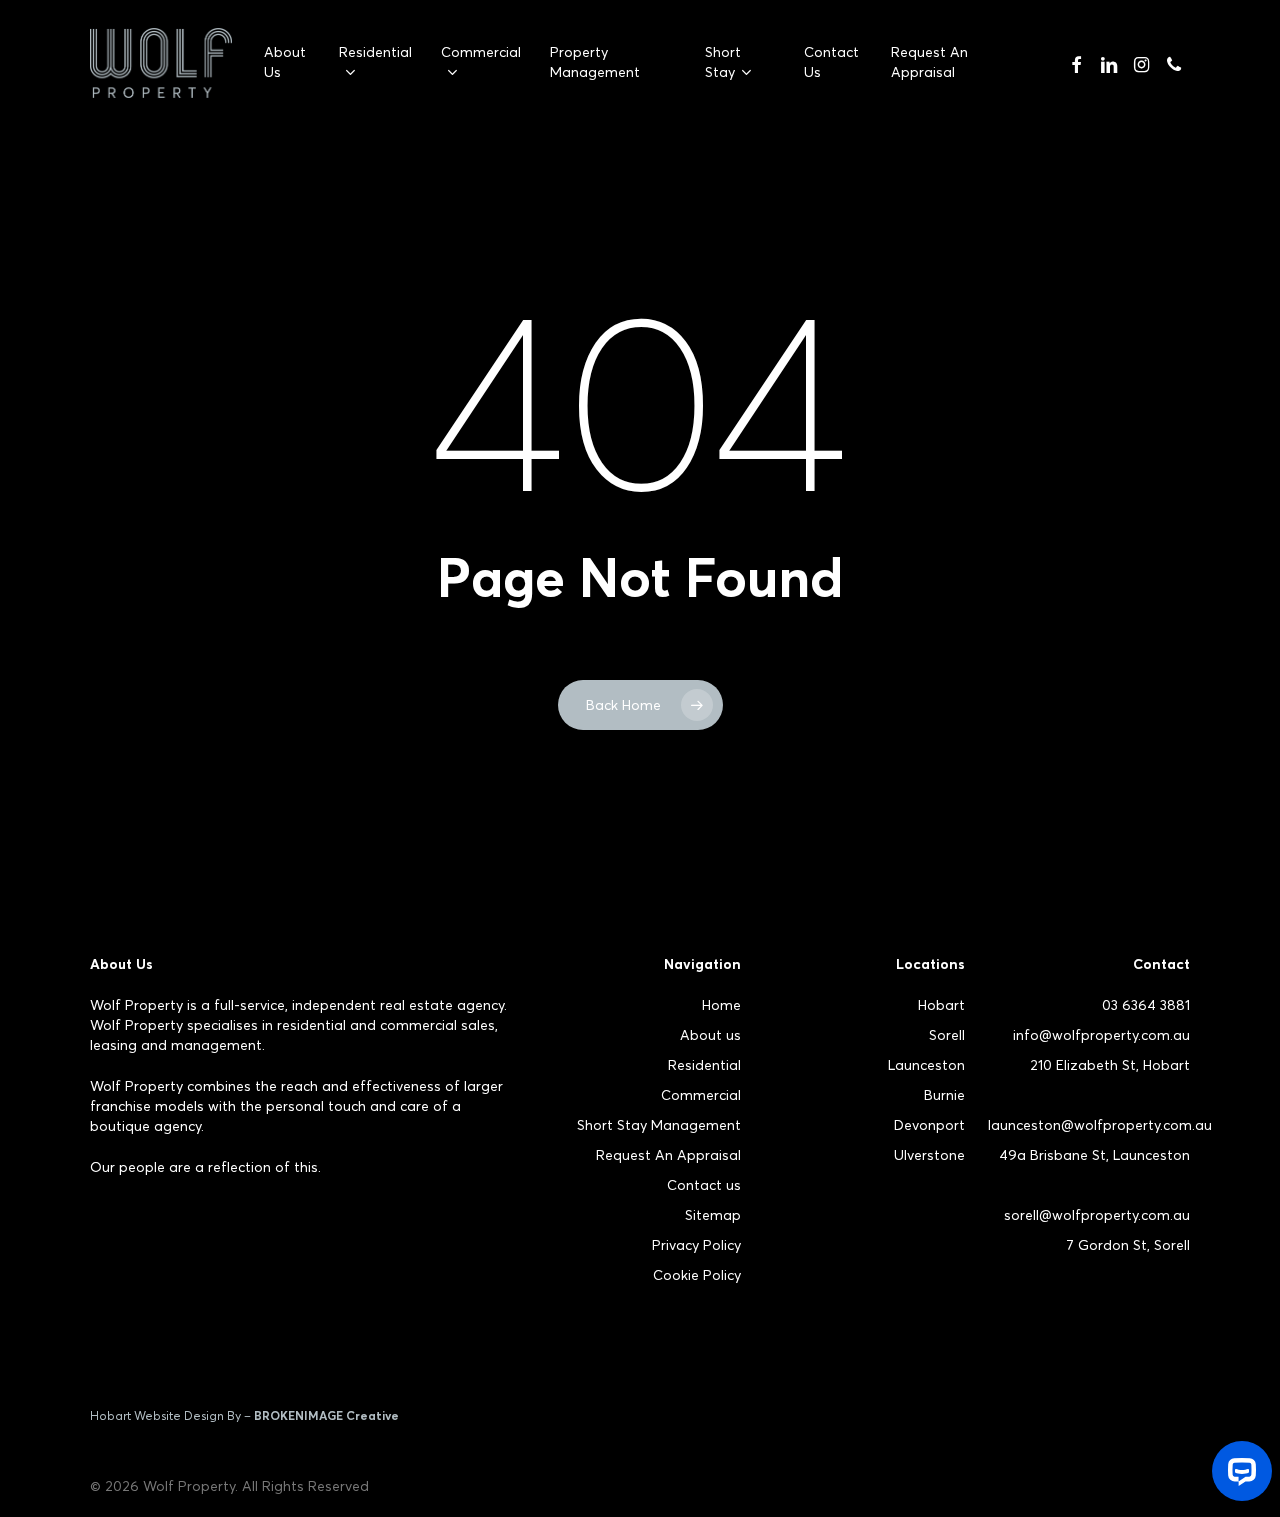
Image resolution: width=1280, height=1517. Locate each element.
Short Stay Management (659, 1125)
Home (721, 1005)
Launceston (926, 1065)
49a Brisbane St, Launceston (1094, 1155)
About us (710, 1035)
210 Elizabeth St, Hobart (1110, 1065)
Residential (704, 1065)
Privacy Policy (696, 1245)
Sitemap (713, 1215)
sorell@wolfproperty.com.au (1097, 1215)
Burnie (944, 1095)
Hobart (941, 1005)
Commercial (701, 1095)
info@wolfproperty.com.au (1101, 1035)
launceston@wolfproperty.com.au (1100, 1125)
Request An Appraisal (668, 1155)
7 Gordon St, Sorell (1128, 1245)
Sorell (947, 1035)
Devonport (929, 1125)
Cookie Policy (697, 1275)
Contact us (704, 1185)
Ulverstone (929, 1155)
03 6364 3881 (1146, 1005)
